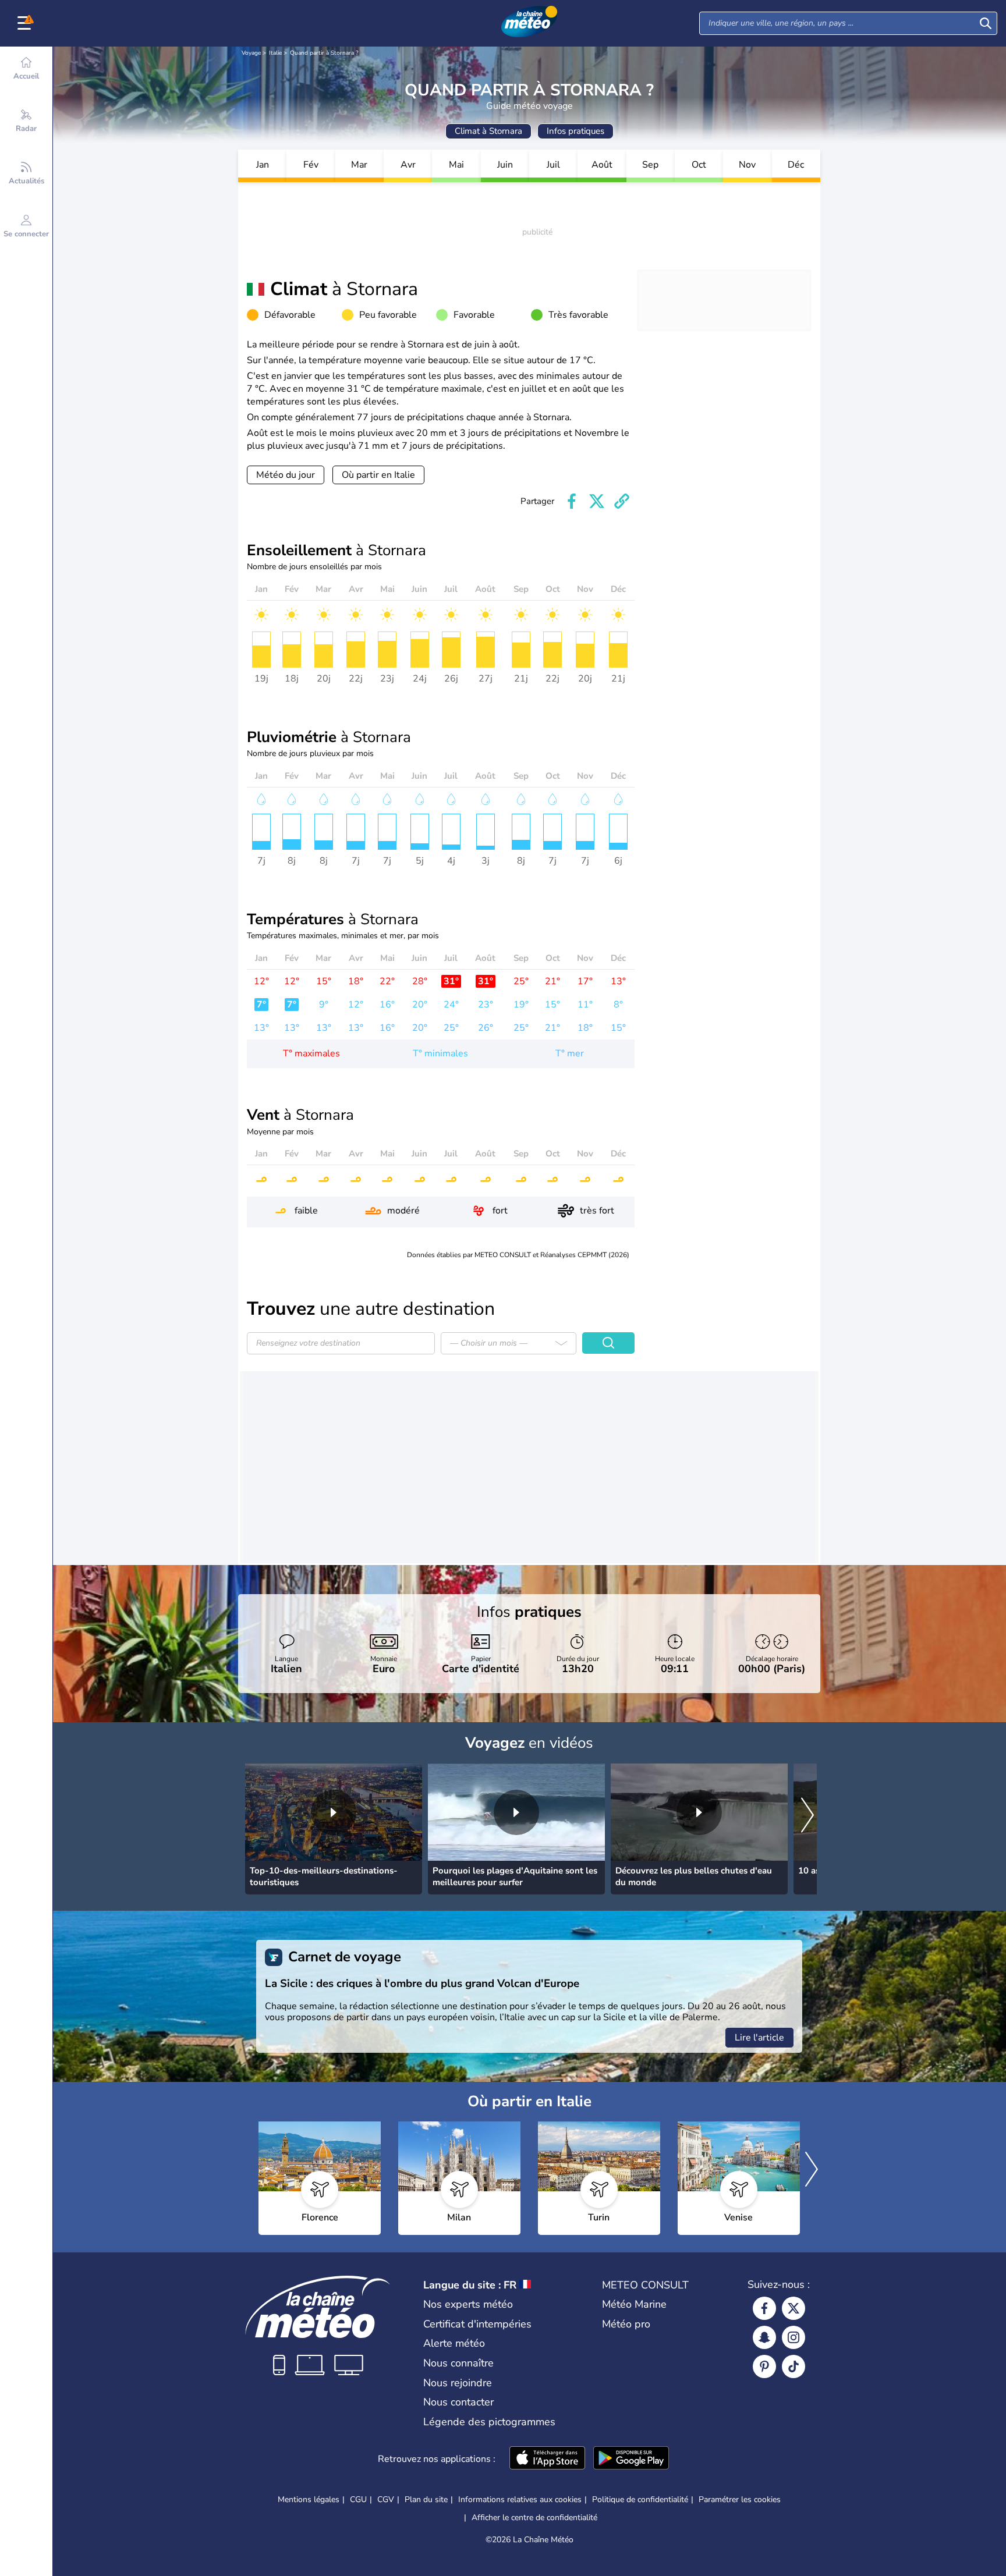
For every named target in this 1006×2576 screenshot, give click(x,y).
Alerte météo (454, 2343)
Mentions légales (309, 2499)
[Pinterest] (764, 2366)
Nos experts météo (468, 2304)
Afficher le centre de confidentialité (534, 2518)
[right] (807, 1816)
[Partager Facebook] (572, 501)
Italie (275, 53)
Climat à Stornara (488, 131)
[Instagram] (794, 2337)
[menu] (26, 23)
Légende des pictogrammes (489, 2422)
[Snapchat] (764, 2337)
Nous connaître (458, 2363)
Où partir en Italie (378, 475)
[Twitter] (794, 2308)
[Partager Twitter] (597, 501)
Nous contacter (458, 2402)
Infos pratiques (575, 131)
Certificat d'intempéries (477, 2324)
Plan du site (426, 2499)
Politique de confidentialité (640, 2499)
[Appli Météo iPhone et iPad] (547, 2459)
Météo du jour (286, 475)
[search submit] (986, 23)
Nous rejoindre (458, 2383)
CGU (358, 2499)
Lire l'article (759, 2038)
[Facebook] (764, 2308)
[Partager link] (622, 501)
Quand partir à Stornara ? (324, 53)
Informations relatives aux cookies (520, 2499)
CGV (386, 2499)
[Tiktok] (794, 2366)
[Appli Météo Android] (631, 2459)
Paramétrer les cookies (740, 2500)
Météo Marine (634, 2304)
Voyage (251, 53)
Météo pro (626, 2324)
